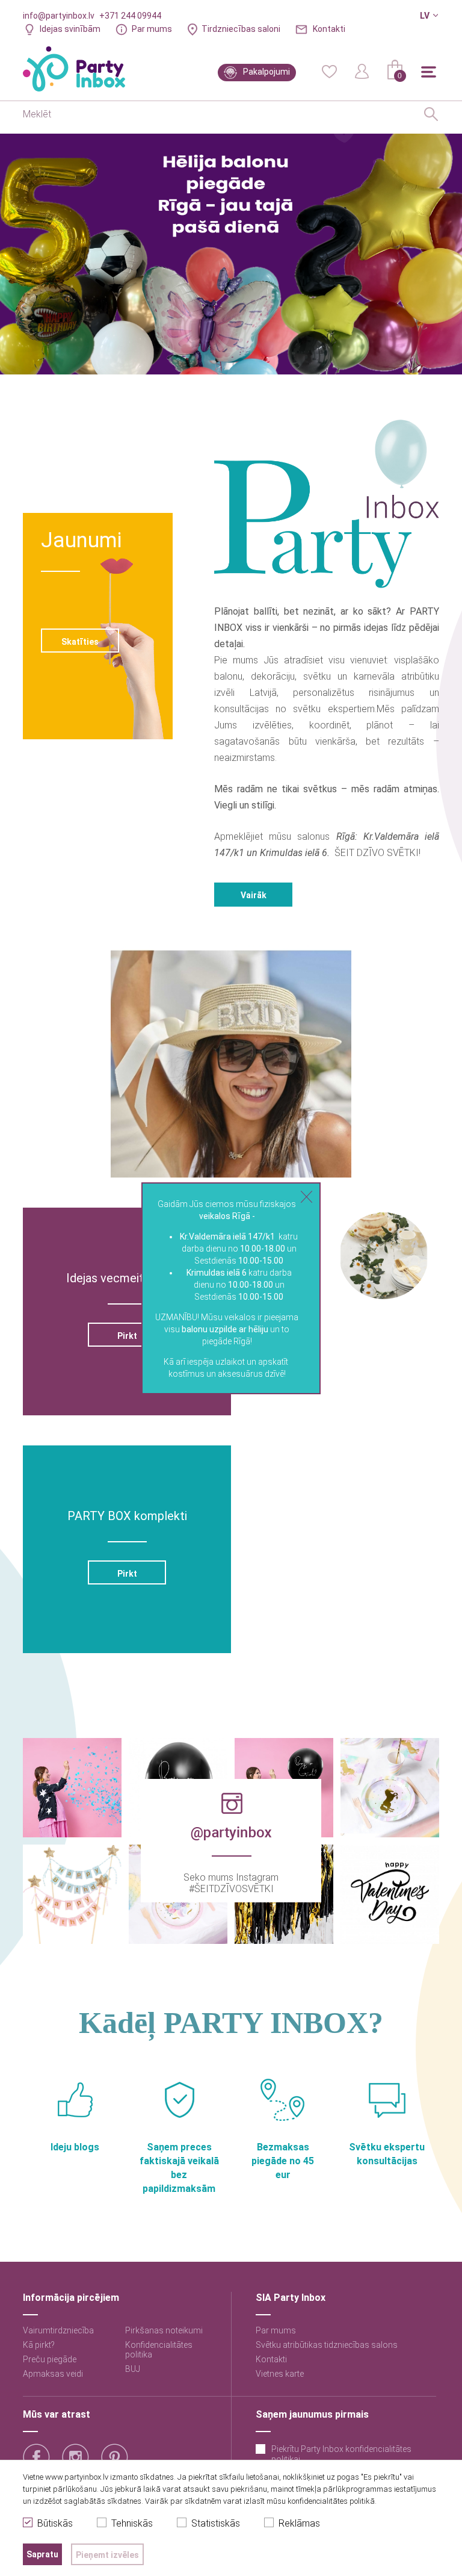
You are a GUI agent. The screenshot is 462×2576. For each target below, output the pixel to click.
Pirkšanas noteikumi (164, 2330)
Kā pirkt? (39, 2345)
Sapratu (42, 2554)
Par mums (152, 29)
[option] (231, 254)
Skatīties (80, 642)
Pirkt (127, 1336)
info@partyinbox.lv (59, 16)
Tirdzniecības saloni (241, 29)
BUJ (133, 2369)
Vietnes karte (280, 2374)
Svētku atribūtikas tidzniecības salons (327, 2345)
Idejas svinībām (70, 29)
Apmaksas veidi (53, 2374)
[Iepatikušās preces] (329, 70)
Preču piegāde (50, 2359)
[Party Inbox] (74, 69)
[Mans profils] (362, 70)
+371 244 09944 (130, 16)
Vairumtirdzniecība (58, 2330)
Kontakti (329, 29)
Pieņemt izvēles (107, 2555)
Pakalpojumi (266, 72)
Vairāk (254, 895)
